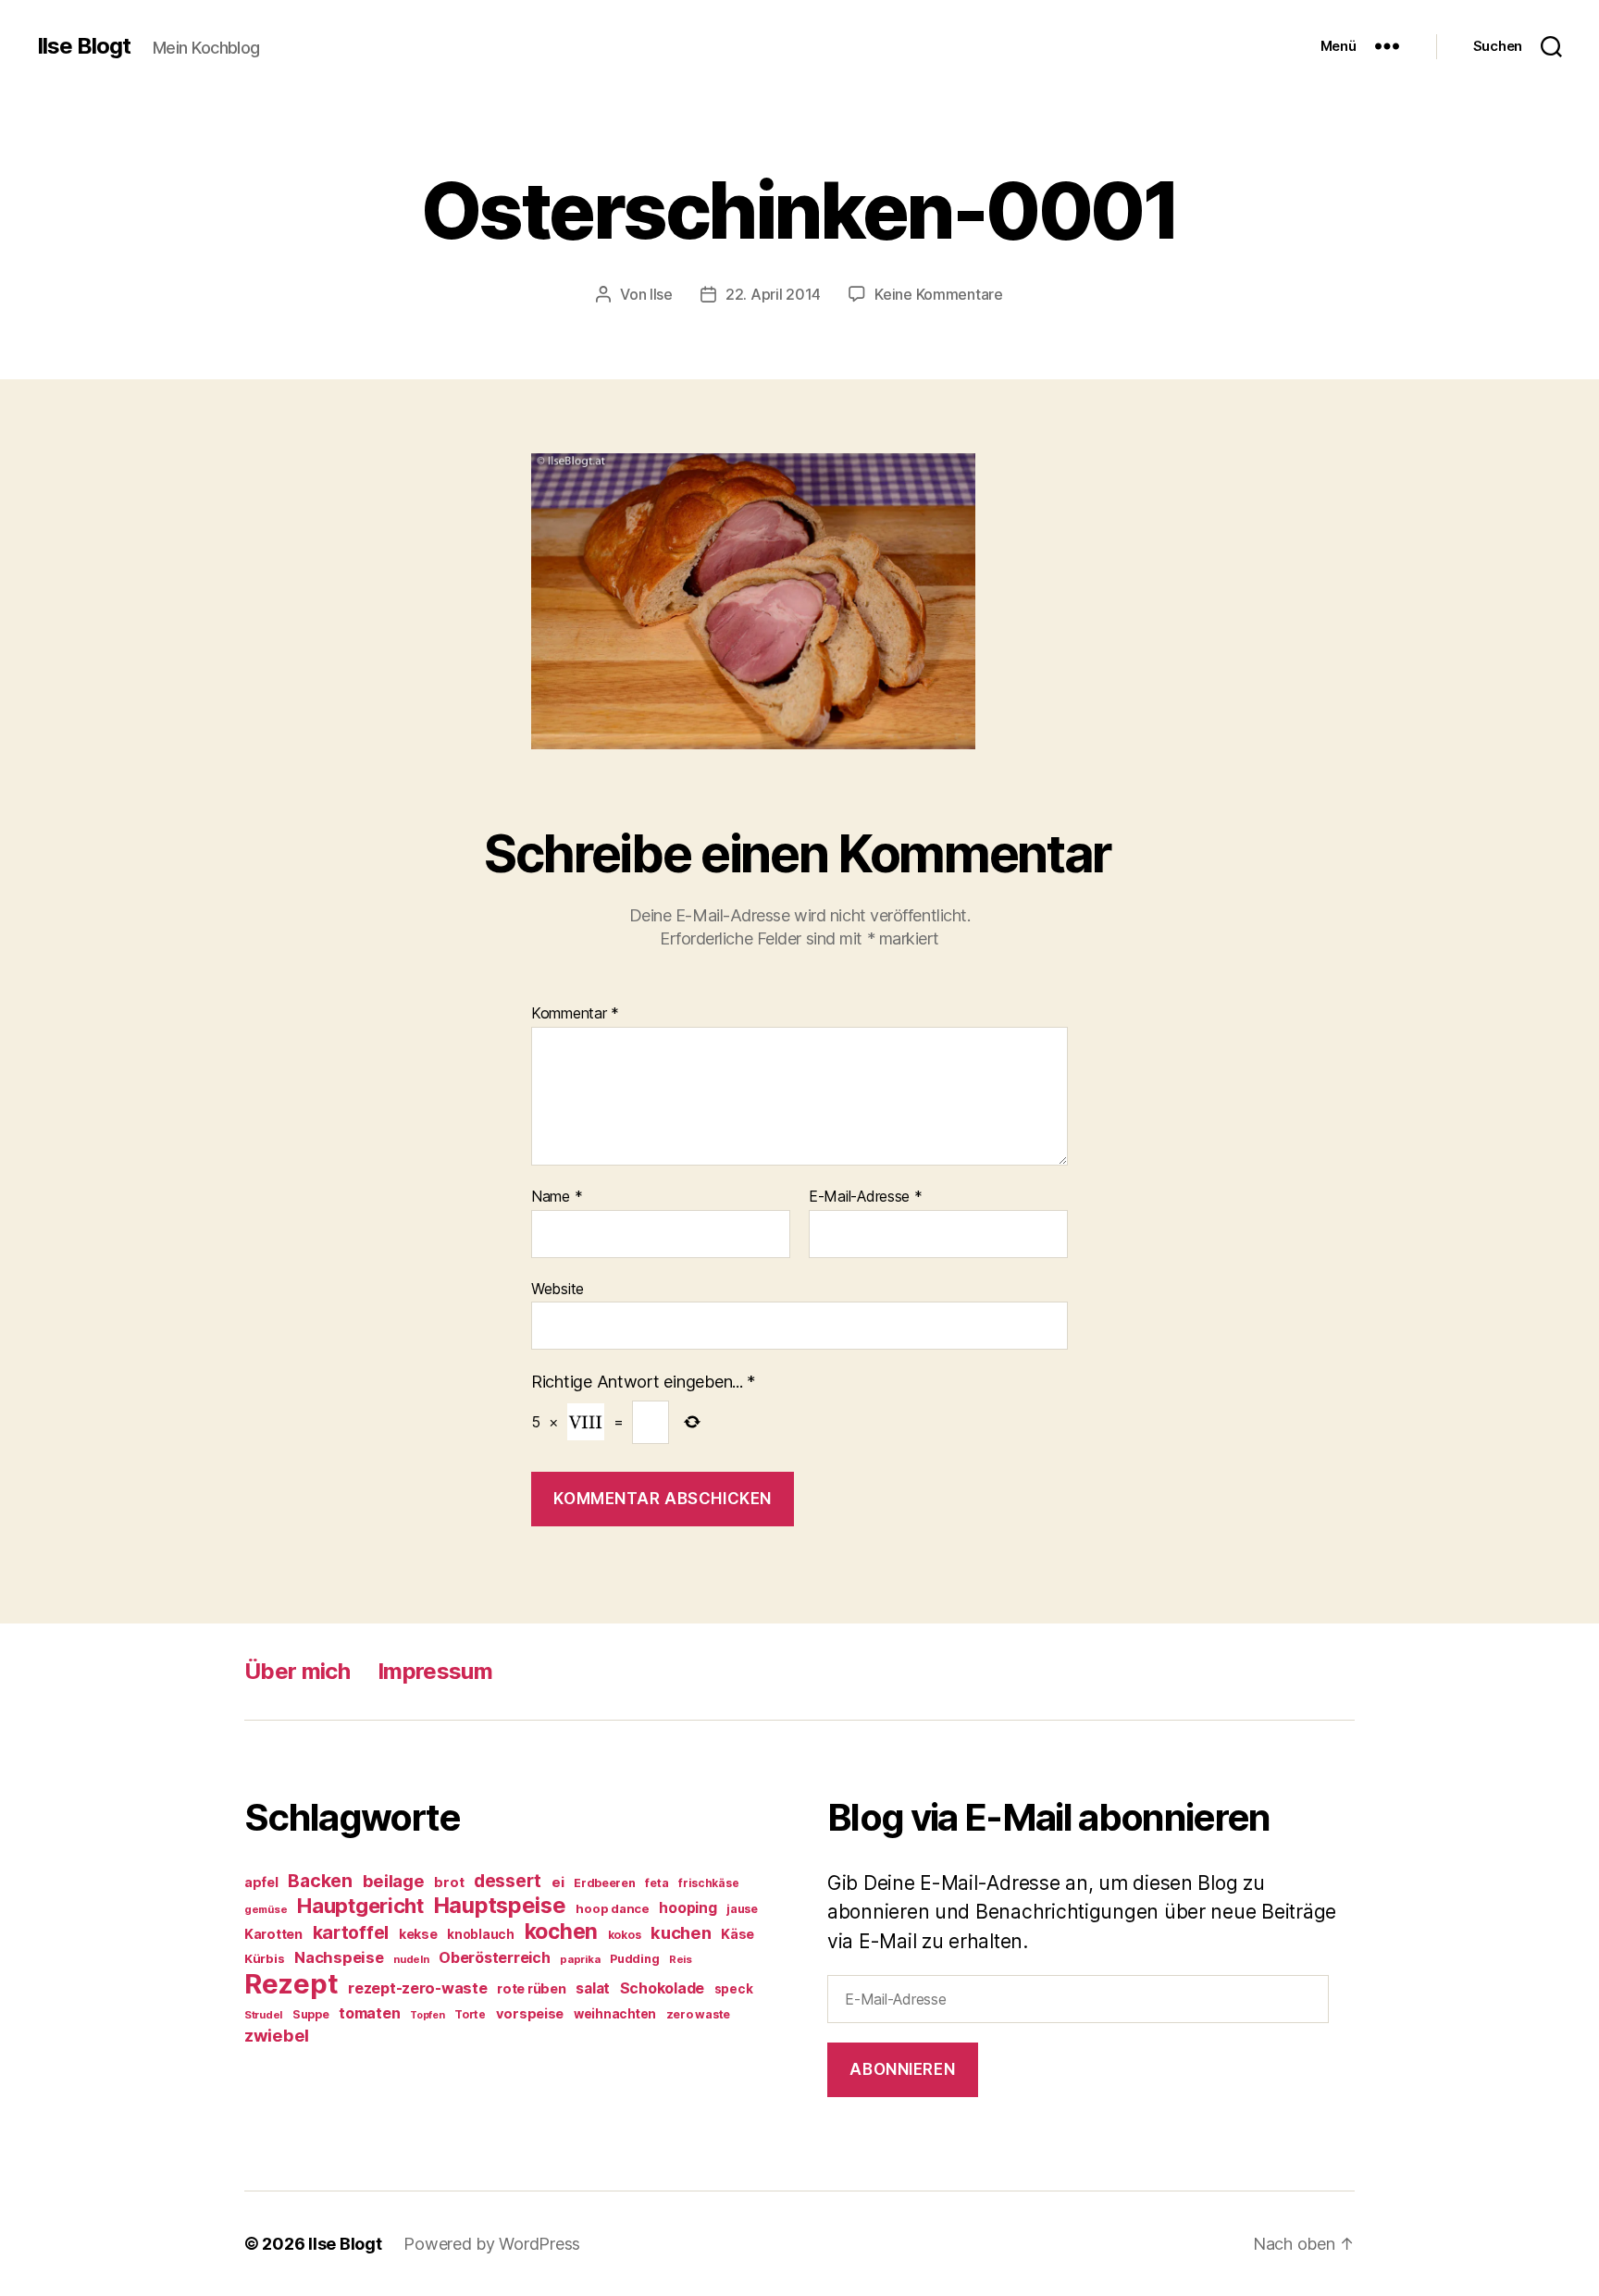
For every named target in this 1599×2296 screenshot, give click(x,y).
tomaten (369, 2013)
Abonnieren (902, 2069)
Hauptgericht (360, 1906)
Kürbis (264, 1958)
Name (557, 1197)
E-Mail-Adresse (866, 1197)
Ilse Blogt (84, 46)
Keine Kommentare (939, 294)
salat (593, 1988)
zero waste (698, 2014)
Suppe (311, 2014)
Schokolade (662, 1988)
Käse (738, 1934)
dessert (508, 1881)
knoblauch (481, 1934)
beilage (394, 1881)
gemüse (266, 1909)
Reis (681, 1959)
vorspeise (530, 2014)
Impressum (435, 1671)
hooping (688, 1908)
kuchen (681, 1932)
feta (657, 1883)
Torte (470, 2014)
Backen (320, 1881)
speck (734, 1989)
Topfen (427, 2015)
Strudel (263, 2015)
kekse (418, 1934)
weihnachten (615, 2014)
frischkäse (708, 1883)
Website (558, 1288)
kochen (561, 1932)
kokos (625, 1935)
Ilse (661, 294)
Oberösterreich (494, 1957)
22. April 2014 (773, 294)
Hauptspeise (500, 1905)
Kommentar (575, 1014)
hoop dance (612, 1908)
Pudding (634, 1959)
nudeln (411, 1959)
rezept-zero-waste (417, 1988)
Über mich (297, 1671)
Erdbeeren (605, 1883)
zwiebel (277, 2035)
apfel (261, 1882)
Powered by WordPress (492, 2244)
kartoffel (351, 1932)
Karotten (273, 1934)
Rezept (291, 1984)
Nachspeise (339, 1957)
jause (742, 1909)
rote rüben (531, 1988)
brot (449, 1882)
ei (558, 1882)
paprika (580, 1959)
